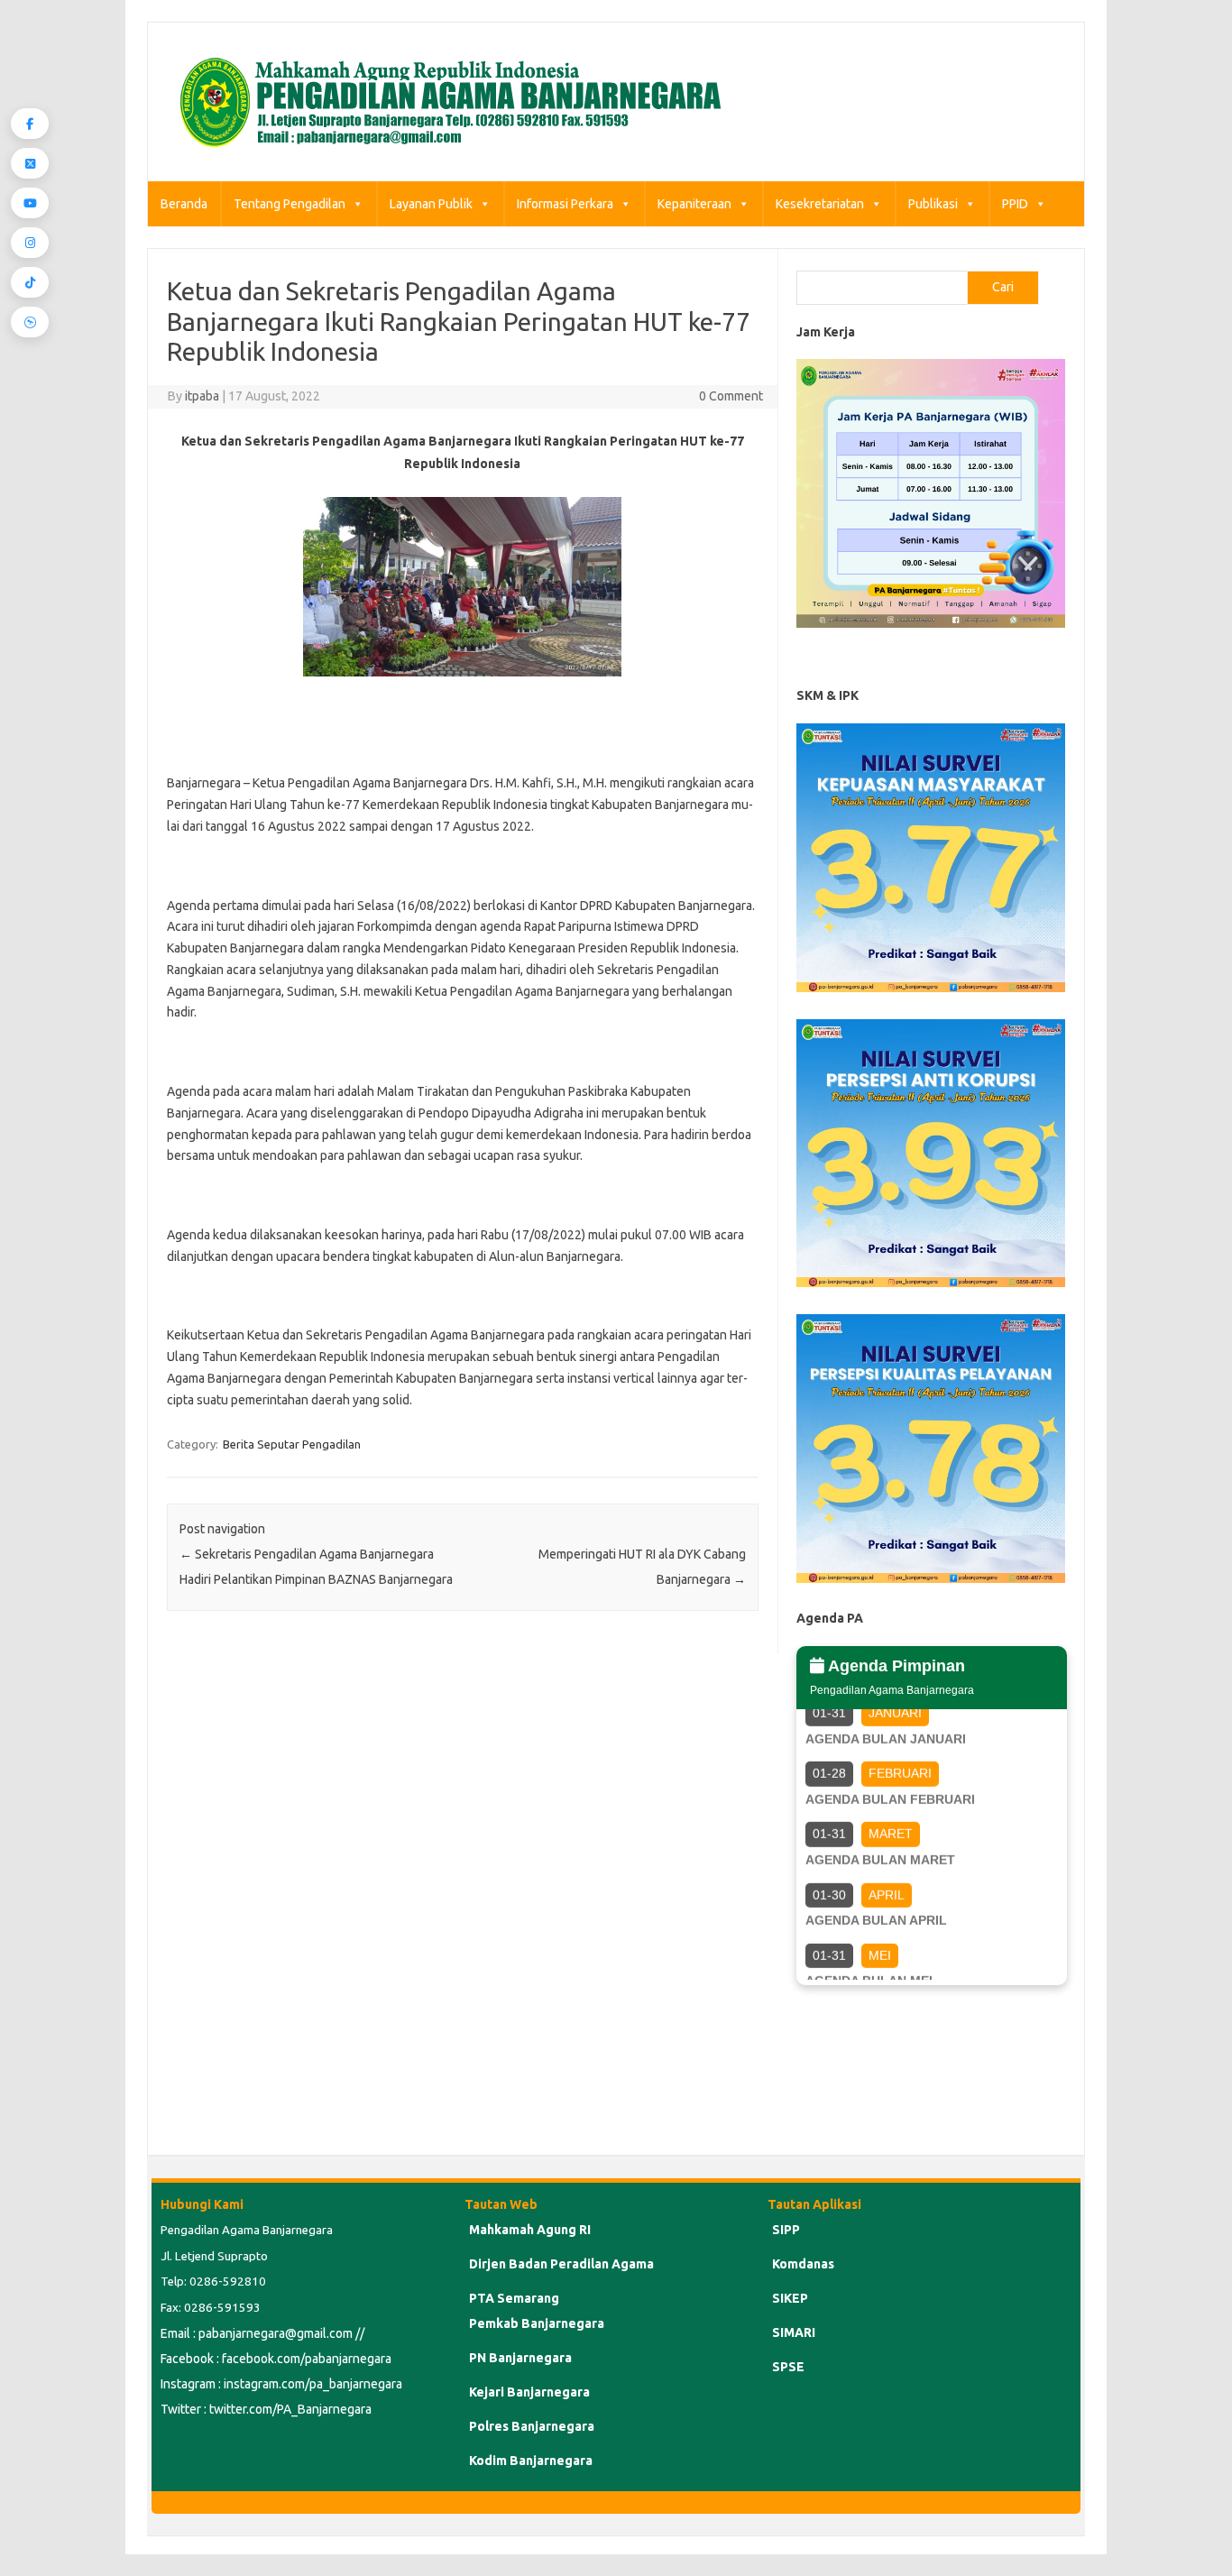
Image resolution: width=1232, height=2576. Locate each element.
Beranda (184, 204)
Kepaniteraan (694, 204)
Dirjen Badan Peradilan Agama (561, 2264)
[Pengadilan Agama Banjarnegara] (445, 151)
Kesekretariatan (820, 204)
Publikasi (933, 204)
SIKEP (790, 2298)
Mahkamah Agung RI (530, 2230)
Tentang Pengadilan (290, 204)
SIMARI (794, 2332)
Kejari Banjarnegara (529, 2392)
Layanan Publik (431, 204)
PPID (1015, 204)
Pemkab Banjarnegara (537, 2323)
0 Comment (731, 396)
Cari (1003, 287)
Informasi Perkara (565, 204)
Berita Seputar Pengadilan (292, 1444)
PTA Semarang (514, 2298)
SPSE (788, 2367)
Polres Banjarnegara (532, 2426)
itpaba (202, 396)
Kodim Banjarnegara (531, 2461)
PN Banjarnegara (520, 2358)
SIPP (786, 2230)
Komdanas (803, 2264)
